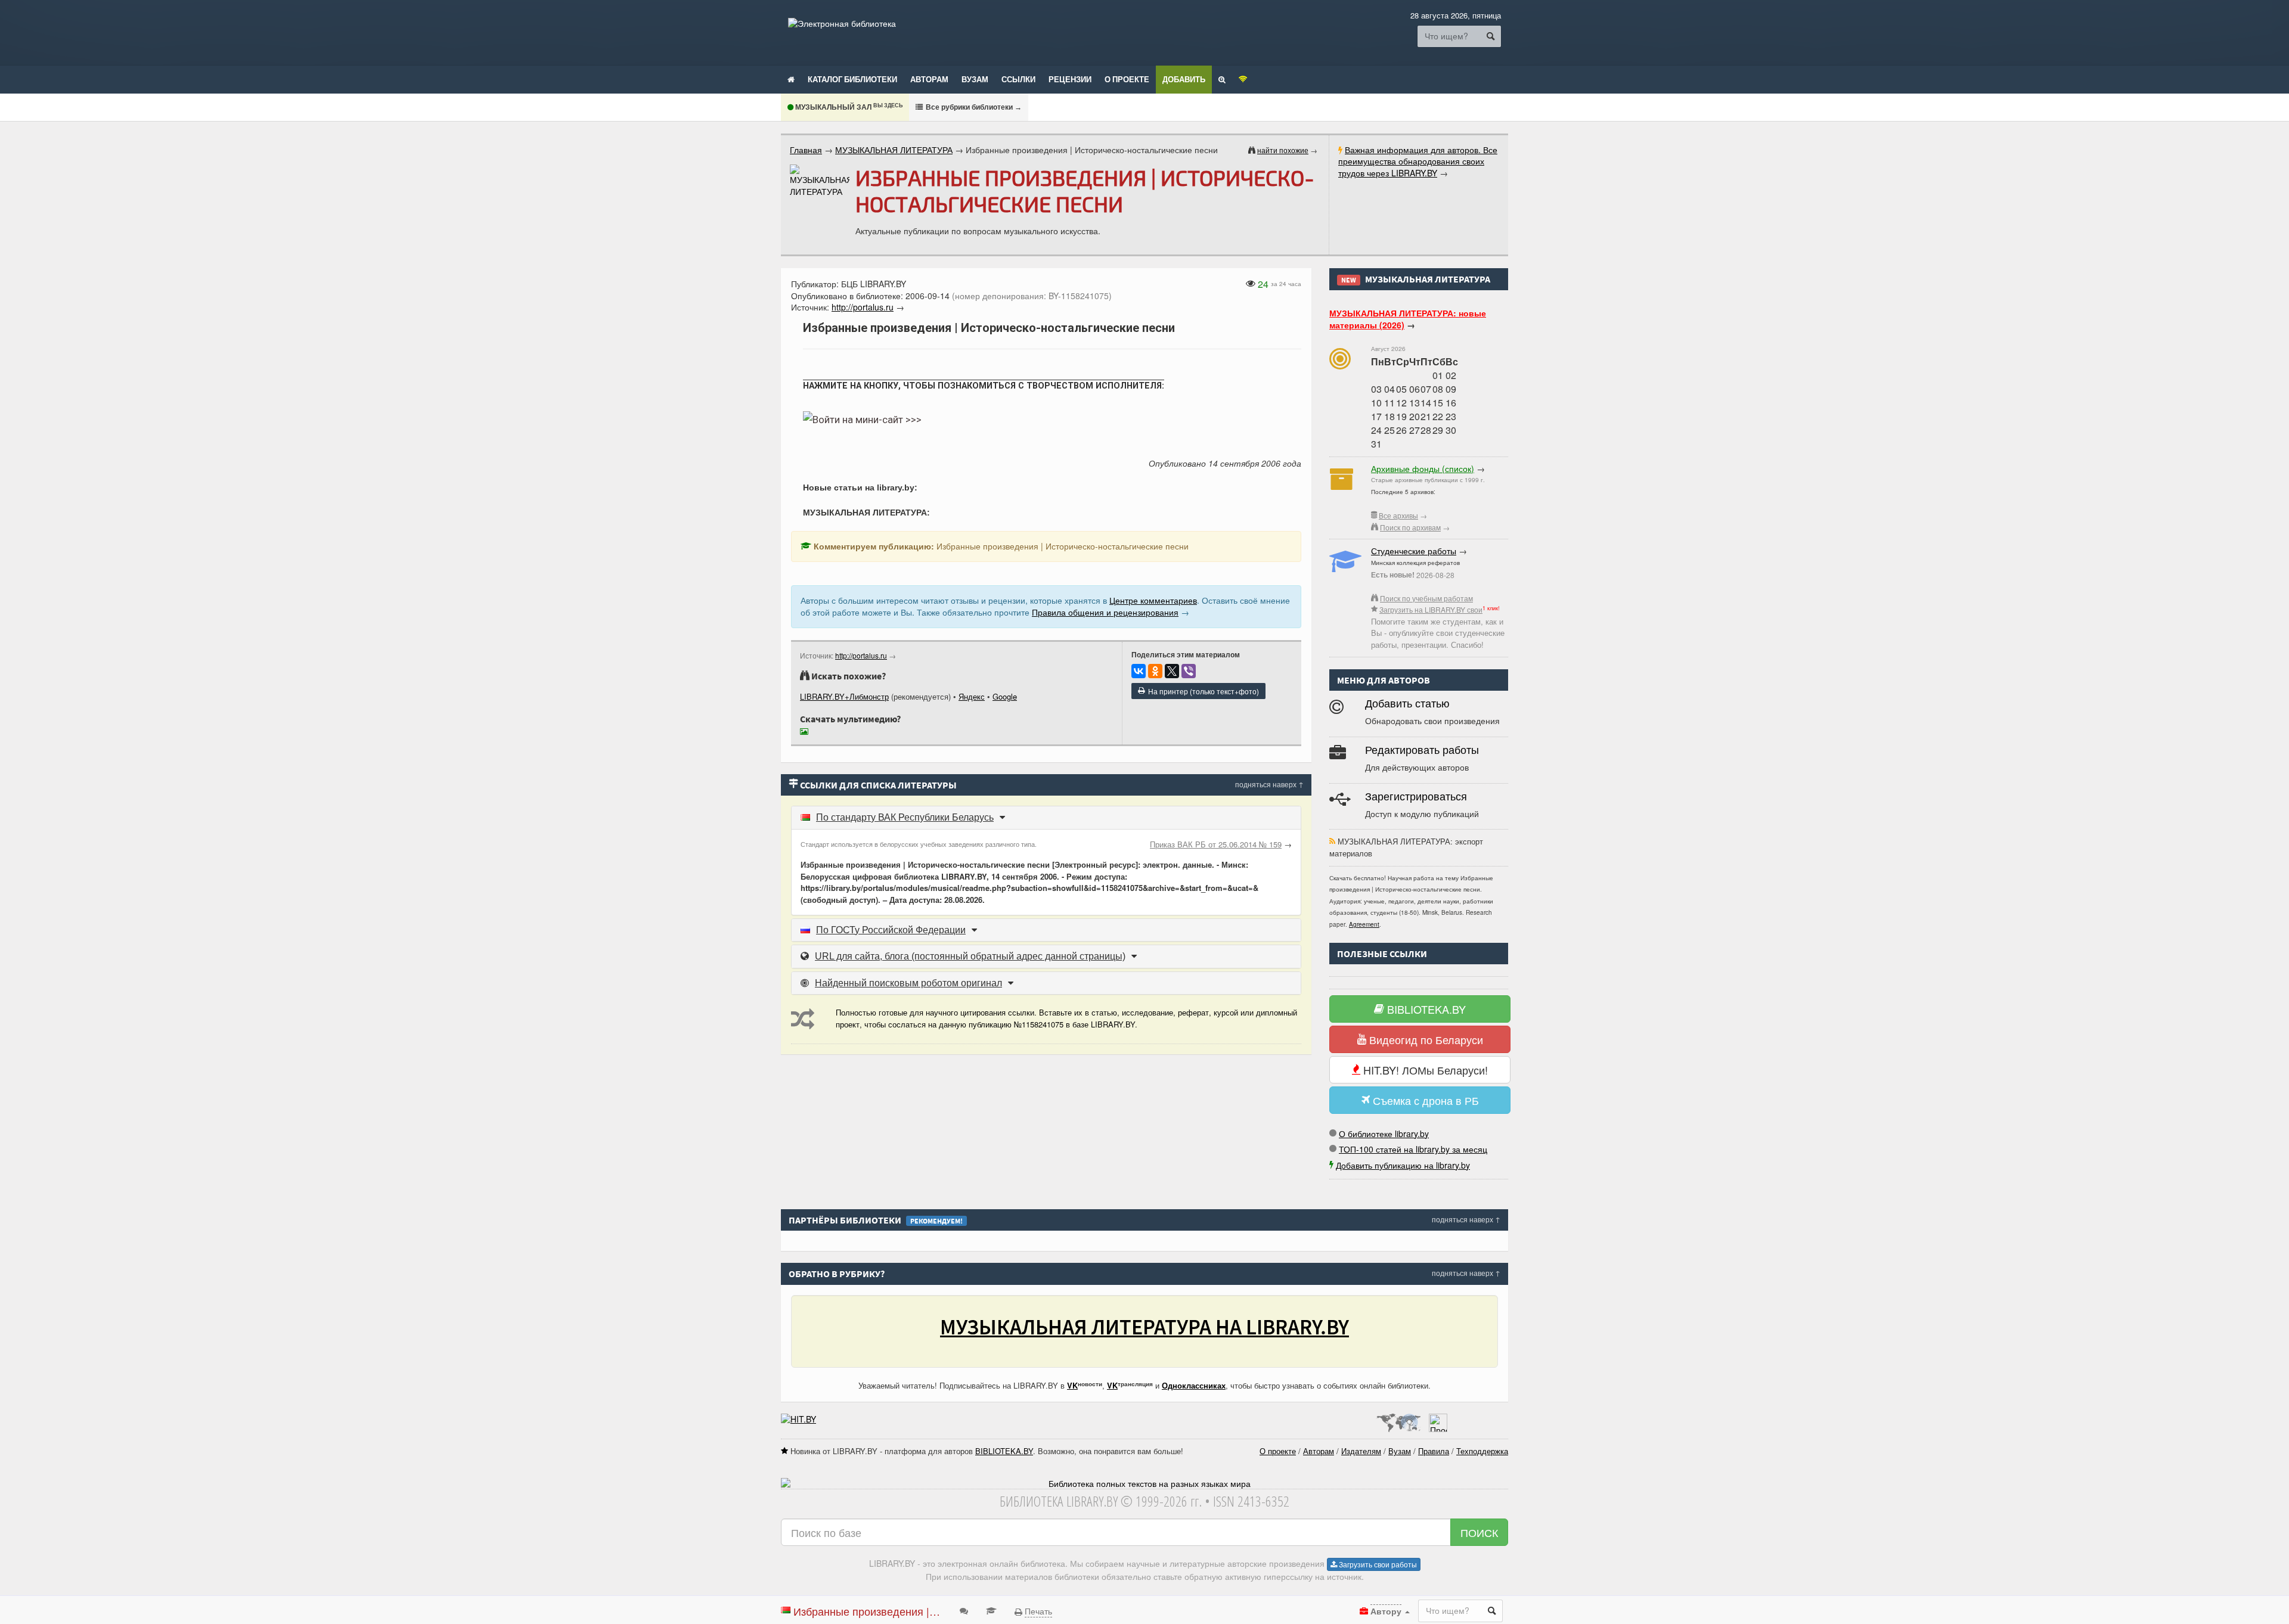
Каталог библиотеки (852, 79)
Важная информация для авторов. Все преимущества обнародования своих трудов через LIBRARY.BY (1418, 161)
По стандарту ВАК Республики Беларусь (905, 817)
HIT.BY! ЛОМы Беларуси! (1424, 1070)
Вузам (975, 79)
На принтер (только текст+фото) (1202, 691)
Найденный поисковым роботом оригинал (908, 983)
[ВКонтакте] (1139, 671)
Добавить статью (1407, 704)
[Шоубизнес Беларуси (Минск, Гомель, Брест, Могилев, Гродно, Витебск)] (798, 1419)
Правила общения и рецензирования (1105, 612)
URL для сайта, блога (970, 956)
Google (1005, 696)
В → (973, 107)
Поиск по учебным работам (1426, 598)
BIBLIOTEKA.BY (1425, 1009)
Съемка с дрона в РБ (1424, 1100)
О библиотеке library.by (1384, 1134)
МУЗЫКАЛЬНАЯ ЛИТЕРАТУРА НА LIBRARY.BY (1144, 1327)
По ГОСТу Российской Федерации (891, 930)
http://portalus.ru (861, 655)
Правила (1434, 1451)
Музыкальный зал (848, 107)
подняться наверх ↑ (1269, 784)
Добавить (1184, 79)
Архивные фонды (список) (1423, 468)
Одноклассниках (1194, 1385)
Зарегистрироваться (1416, 797)
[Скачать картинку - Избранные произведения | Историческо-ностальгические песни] (807, 733)
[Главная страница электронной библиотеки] (791, 79)
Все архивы (1398, 515)
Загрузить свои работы (1377, 1564)
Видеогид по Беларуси (1425, 1039)
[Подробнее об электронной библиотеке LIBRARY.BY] (1438, 1419)
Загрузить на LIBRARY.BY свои (1431, 609)
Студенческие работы (1414, 551)
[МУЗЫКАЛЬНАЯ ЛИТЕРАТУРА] (820, 181)
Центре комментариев (1153, 600)
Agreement (1364, 924)
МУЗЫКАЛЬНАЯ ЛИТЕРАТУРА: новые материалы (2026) (1408, 319)
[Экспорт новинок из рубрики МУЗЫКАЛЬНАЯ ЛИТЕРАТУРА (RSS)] (1332, 841)
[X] (1172, 671)
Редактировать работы (1422, 750)
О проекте (1127, 79)
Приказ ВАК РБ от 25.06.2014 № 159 (1216, 844)
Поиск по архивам (1410, 527)
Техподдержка (1482, 1451)
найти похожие (1283, 150)
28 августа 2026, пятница (1456, 15)
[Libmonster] (1398, 1419)
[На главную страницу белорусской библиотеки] (1144, 1484)
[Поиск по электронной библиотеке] (1222, 79)
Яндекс (972, 696)
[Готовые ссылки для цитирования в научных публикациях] (991, 1610)
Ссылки (1018, 79)
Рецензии (1070, 79)
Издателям (1361, 1451)
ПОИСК (1479, 1532)
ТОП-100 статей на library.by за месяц (1413, 1149)
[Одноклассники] (1155, 671)
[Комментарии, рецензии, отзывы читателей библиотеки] (964, 1610)
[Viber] (1189, 671)
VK (1072, 1385)
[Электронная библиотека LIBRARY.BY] (842, 23)
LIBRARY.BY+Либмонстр (844, 696)
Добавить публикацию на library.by (1403, 1165)
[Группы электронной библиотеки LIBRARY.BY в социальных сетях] (1243, 79)
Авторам (929, 79)
